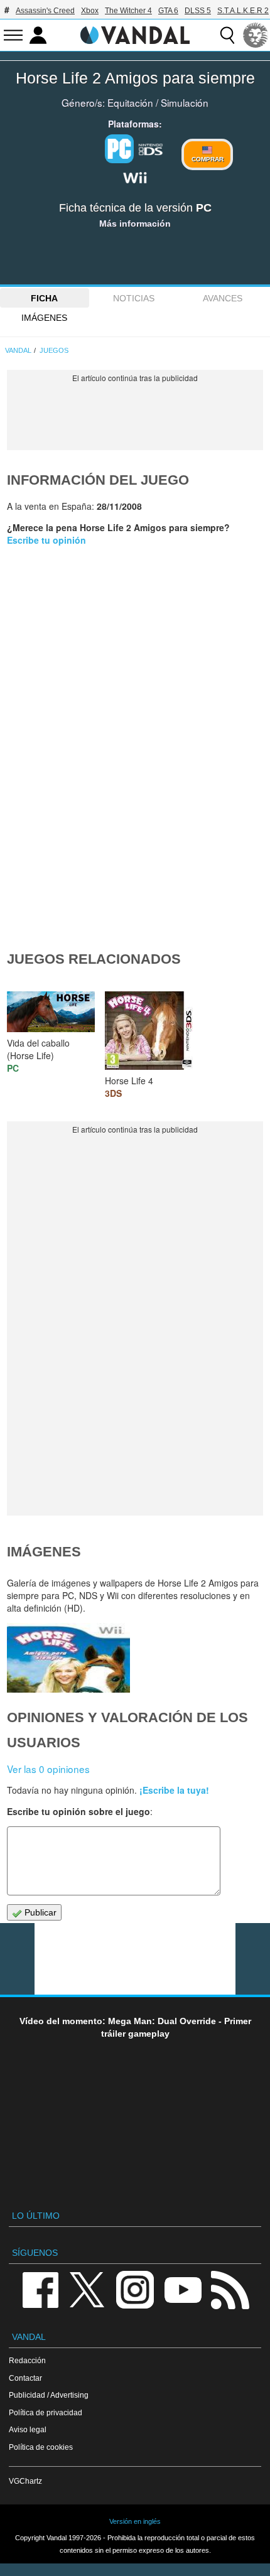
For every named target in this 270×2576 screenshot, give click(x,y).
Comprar (208, 159)
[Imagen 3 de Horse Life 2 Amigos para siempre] (68, 1657)
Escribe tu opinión (46, 540)
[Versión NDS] (151, 148)
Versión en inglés (135, 2521)
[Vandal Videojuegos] (135, 34)
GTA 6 (168, 11)
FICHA (44, 298)
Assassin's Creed (45, 11)
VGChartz (25, 2481)
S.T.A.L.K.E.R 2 (243, 11)
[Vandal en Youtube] (183, 2289)
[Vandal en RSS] (230, 2289)
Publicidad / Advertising (49, 2395)
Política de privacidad (46, 2412)
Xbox (90, 11)
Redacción (27, 2360)
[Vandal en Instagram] (135, 2289)
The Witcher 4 (128, 11)
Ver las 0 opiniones (48, 1769)
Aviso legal (28, 2429)
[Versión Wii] (135, 176)
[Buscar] (227, 35)
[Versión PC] (119, 149)
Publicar (39, 1912)
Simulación (185, 102)
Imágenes (44, 318)
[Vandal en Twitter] (87, 2289)
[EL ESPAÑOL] (256, 35)
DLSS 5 (198, 11)
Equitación (130, 102)
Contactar (25, 2378)
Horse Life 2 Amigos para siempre (135, 78)
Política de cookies (41, 2447)
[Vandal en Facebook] (40, 2289)
